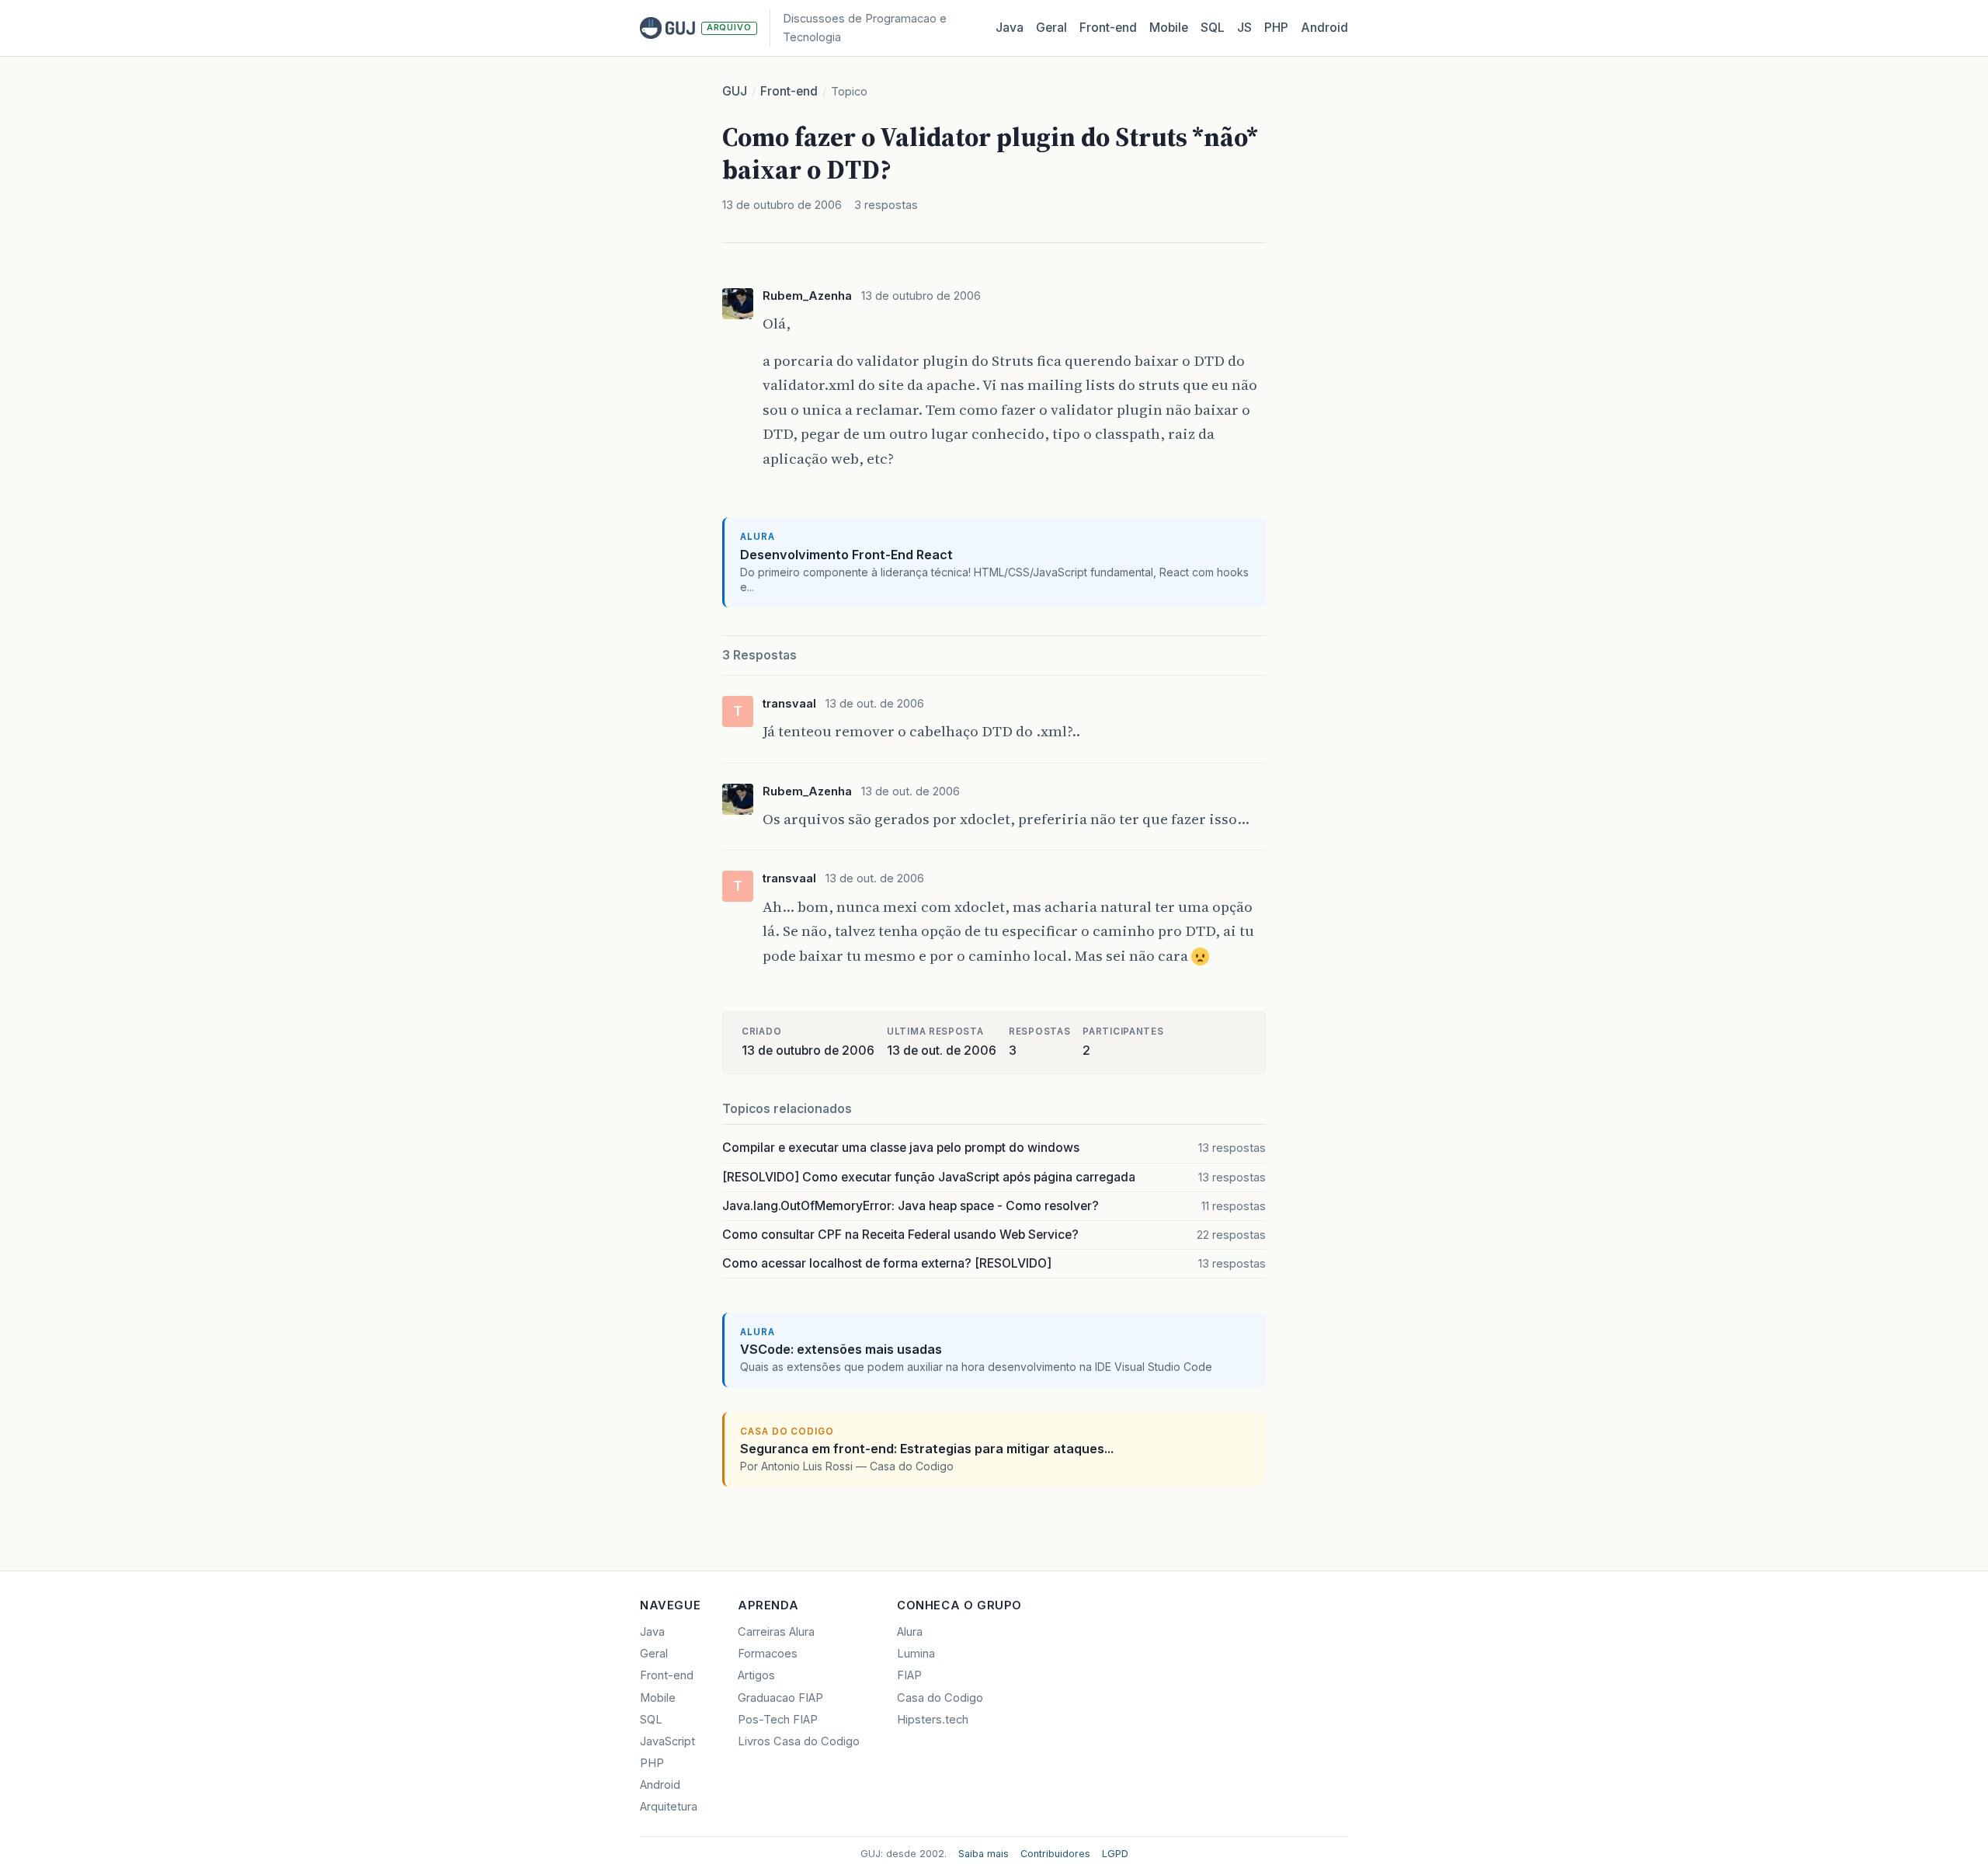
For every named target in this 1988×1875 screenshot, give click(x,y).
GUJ (735, 91)
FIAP (909, 1675)
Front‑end (1108, 28)
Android (1324, 28)
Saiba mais (984, 1854)
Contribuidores (1055, 1854)
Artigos (756, 1675)
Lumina (916, 1654)
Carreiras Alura (776, 1632)
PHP (1276, 28)
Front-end (789, 91)
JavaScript (667, 1741)
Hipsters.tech (933, 1720)
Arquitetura (669, 1807)
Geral (1051, 28)
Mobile (1169, 28)
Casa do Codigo (940, 1698)
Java (1010, 28)
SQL (1213, 28)
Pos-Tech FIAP (778, 1720)
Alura (910, 1632)
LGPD (1115, 1854)
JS (1244, 28)
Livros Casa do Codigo (799, 1741)
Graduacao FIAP (780, 1698)
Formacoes (768, 1654)
